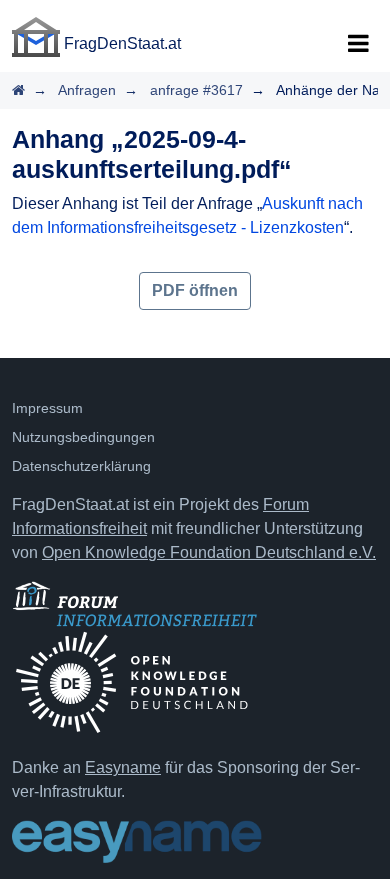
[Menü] (358, 44)
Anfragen (87, 90)
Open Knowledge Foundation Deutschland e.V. (209, 552)
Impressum (47, 408)
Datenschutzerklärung (81, 466)
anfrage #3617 (196, 90)
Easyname (123, 767)
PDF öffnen (195, 290)
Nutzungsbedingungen (83, 437)
